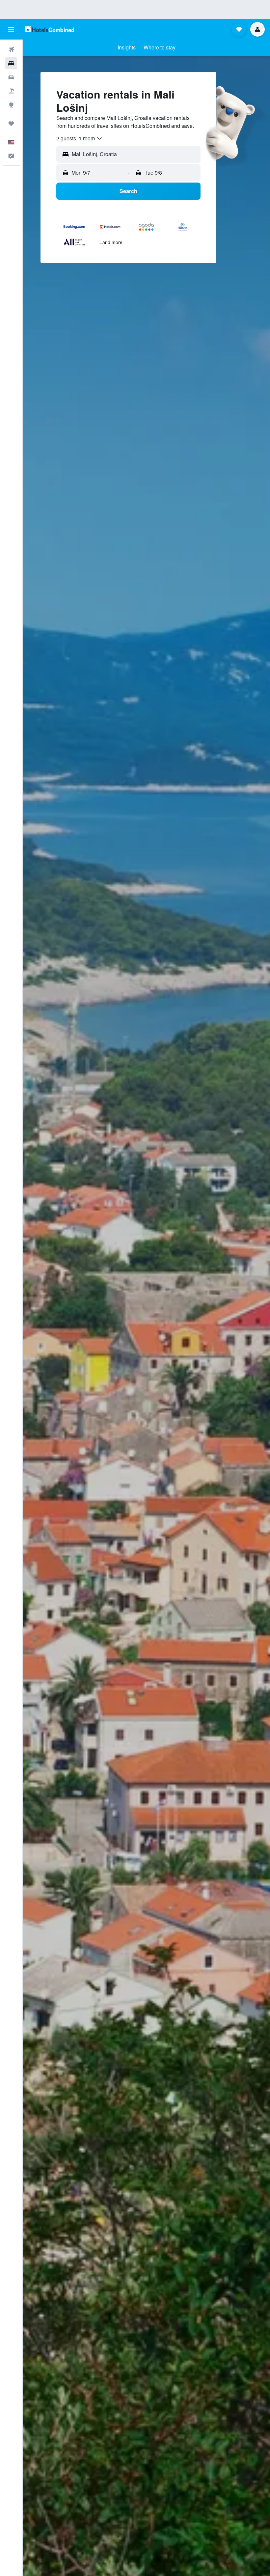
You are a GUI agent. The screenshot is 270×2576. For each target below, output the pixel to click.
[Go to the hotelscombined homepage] (49, 29)
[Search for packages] (11, 91)
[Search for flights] (11, 49)
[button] (11, 29)
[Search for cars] (11, 77)
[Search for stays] (11, 63)
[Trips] (11, 124)
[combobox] (80, 138)
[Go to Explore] (11, 105)
